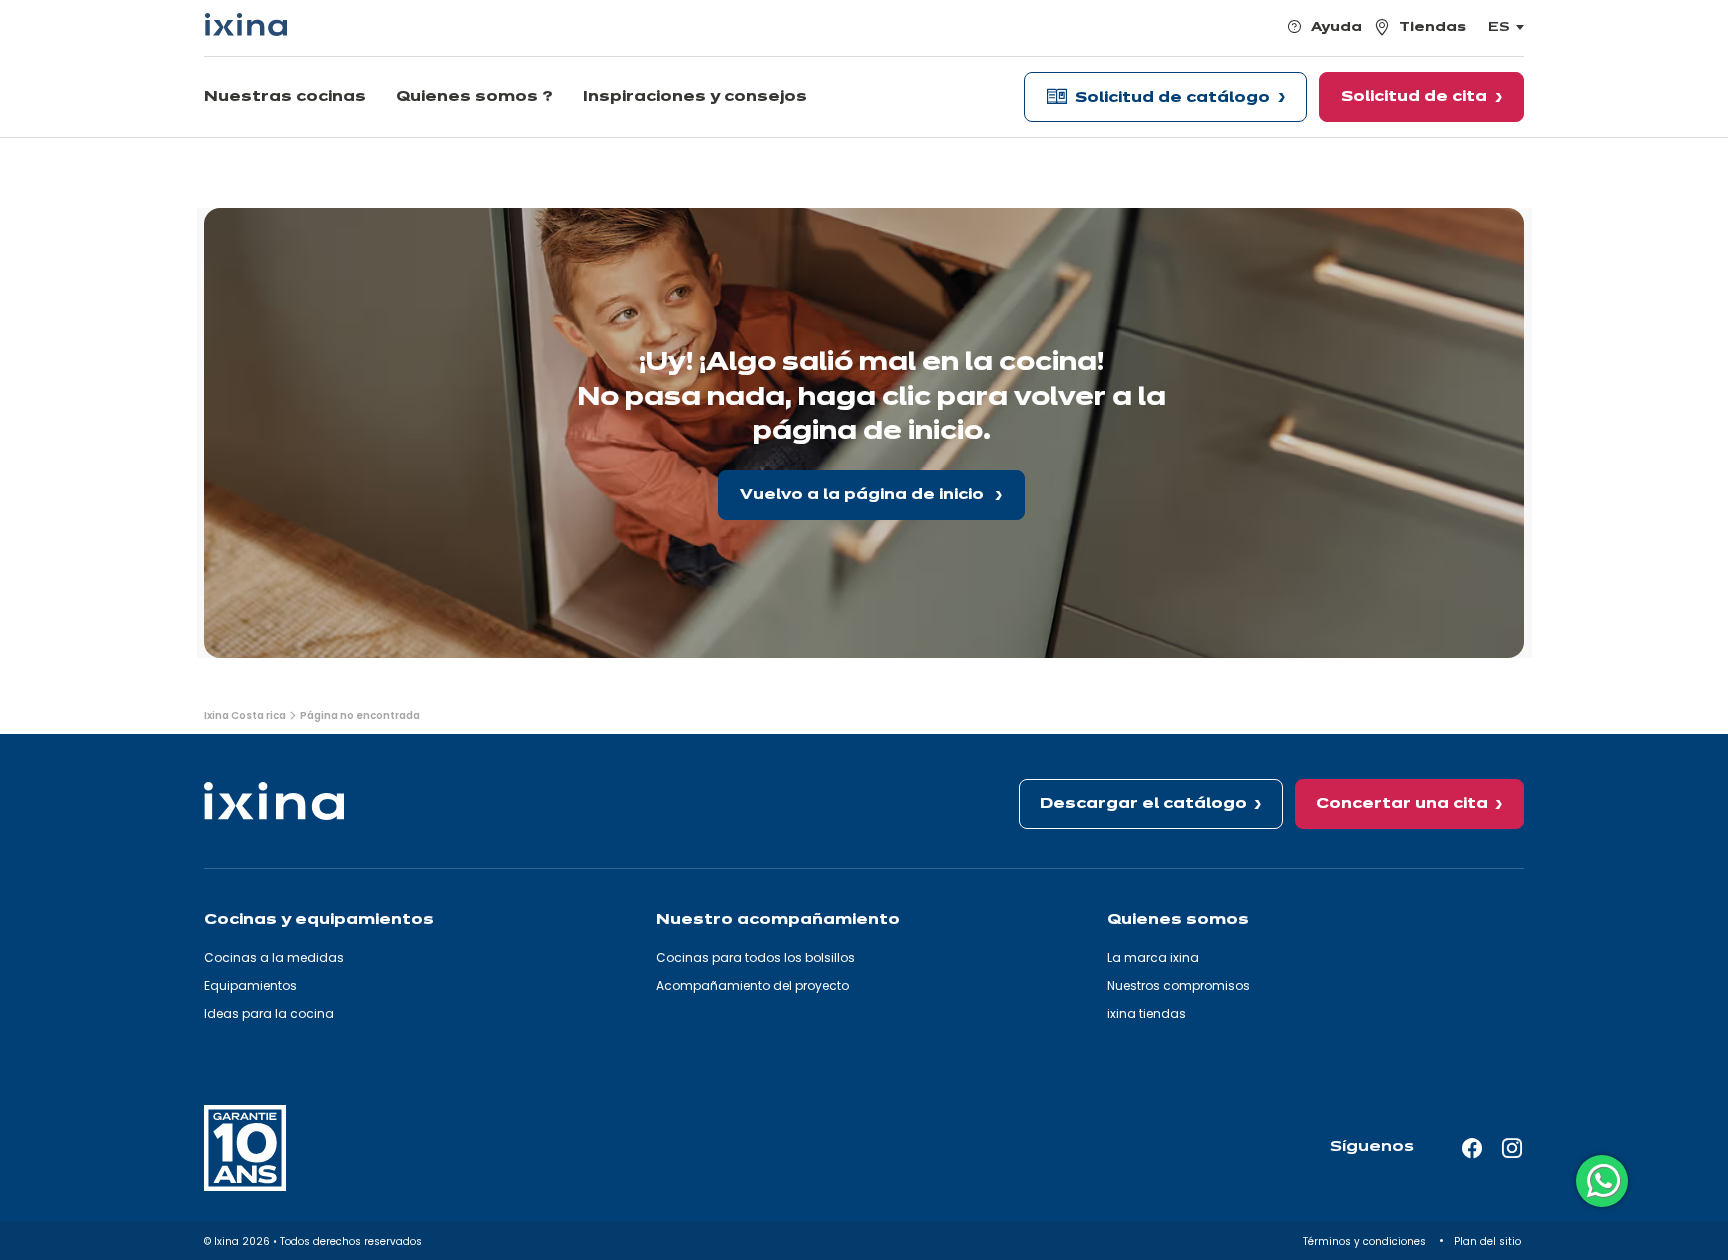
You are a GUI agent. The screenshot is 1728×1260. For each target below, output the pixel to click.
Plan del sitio (1489, 1241)
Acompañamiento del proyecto (752, 985)
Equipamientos (250, 985)
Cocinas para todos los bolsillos (755, 957)
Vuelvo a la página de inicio (864, 495)
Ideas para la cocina (269, 1013)
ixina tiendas (1146, 1013)
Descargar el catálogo (1143, 804)
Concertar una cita (1402, 804)
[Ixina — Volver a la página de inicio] (246, 24)
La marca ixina (1153, 957)
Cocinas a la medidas (274, 957)
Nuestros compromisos (1178, 985)
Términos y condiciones (1366, 1241)
